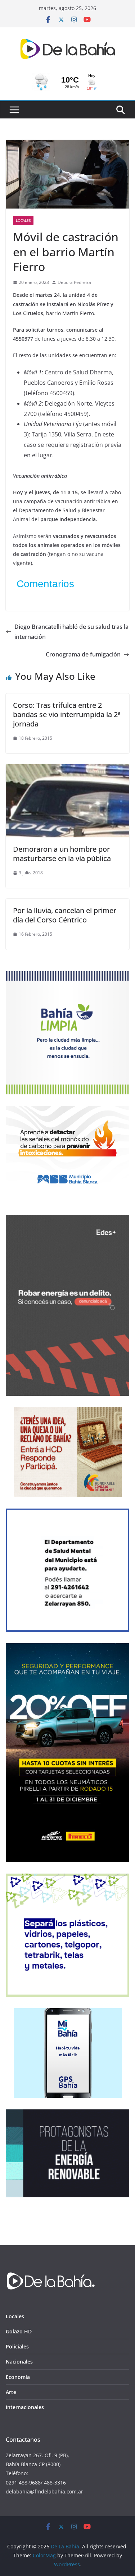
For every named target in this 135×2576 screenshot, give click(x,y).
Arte (11, 2392)
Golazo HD (19, 2331)
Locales (23, 220)
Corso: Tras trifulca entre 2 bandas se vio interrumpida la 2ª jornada (67, 714)
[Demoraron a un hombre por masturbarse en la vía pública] (67, 769)
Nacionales (19, 2362)
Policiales (17, 2346)
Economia (18, 2377)
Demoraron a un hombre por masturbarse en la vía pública (62, 854)
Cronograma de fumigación (83, 654)
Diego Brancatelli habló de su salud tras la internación (71, 632)
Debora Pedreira (74, 282)
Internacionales (25, 2407)
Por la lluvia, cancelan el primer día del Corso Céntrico (65, 915)
